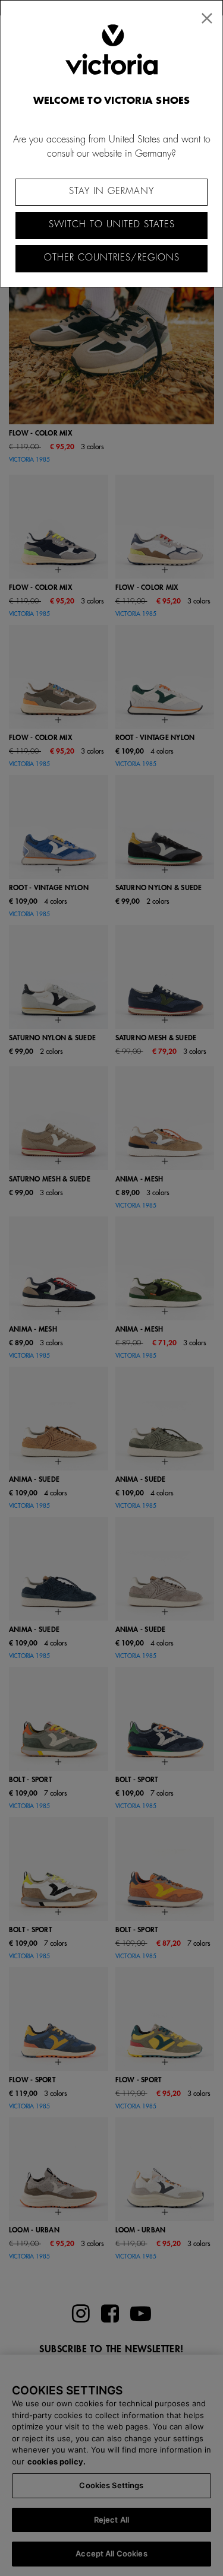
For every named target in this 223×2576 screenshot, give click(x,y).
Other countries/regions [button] (112, 258)
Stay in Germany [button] (111, 191)
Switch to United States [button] (112, 225)
